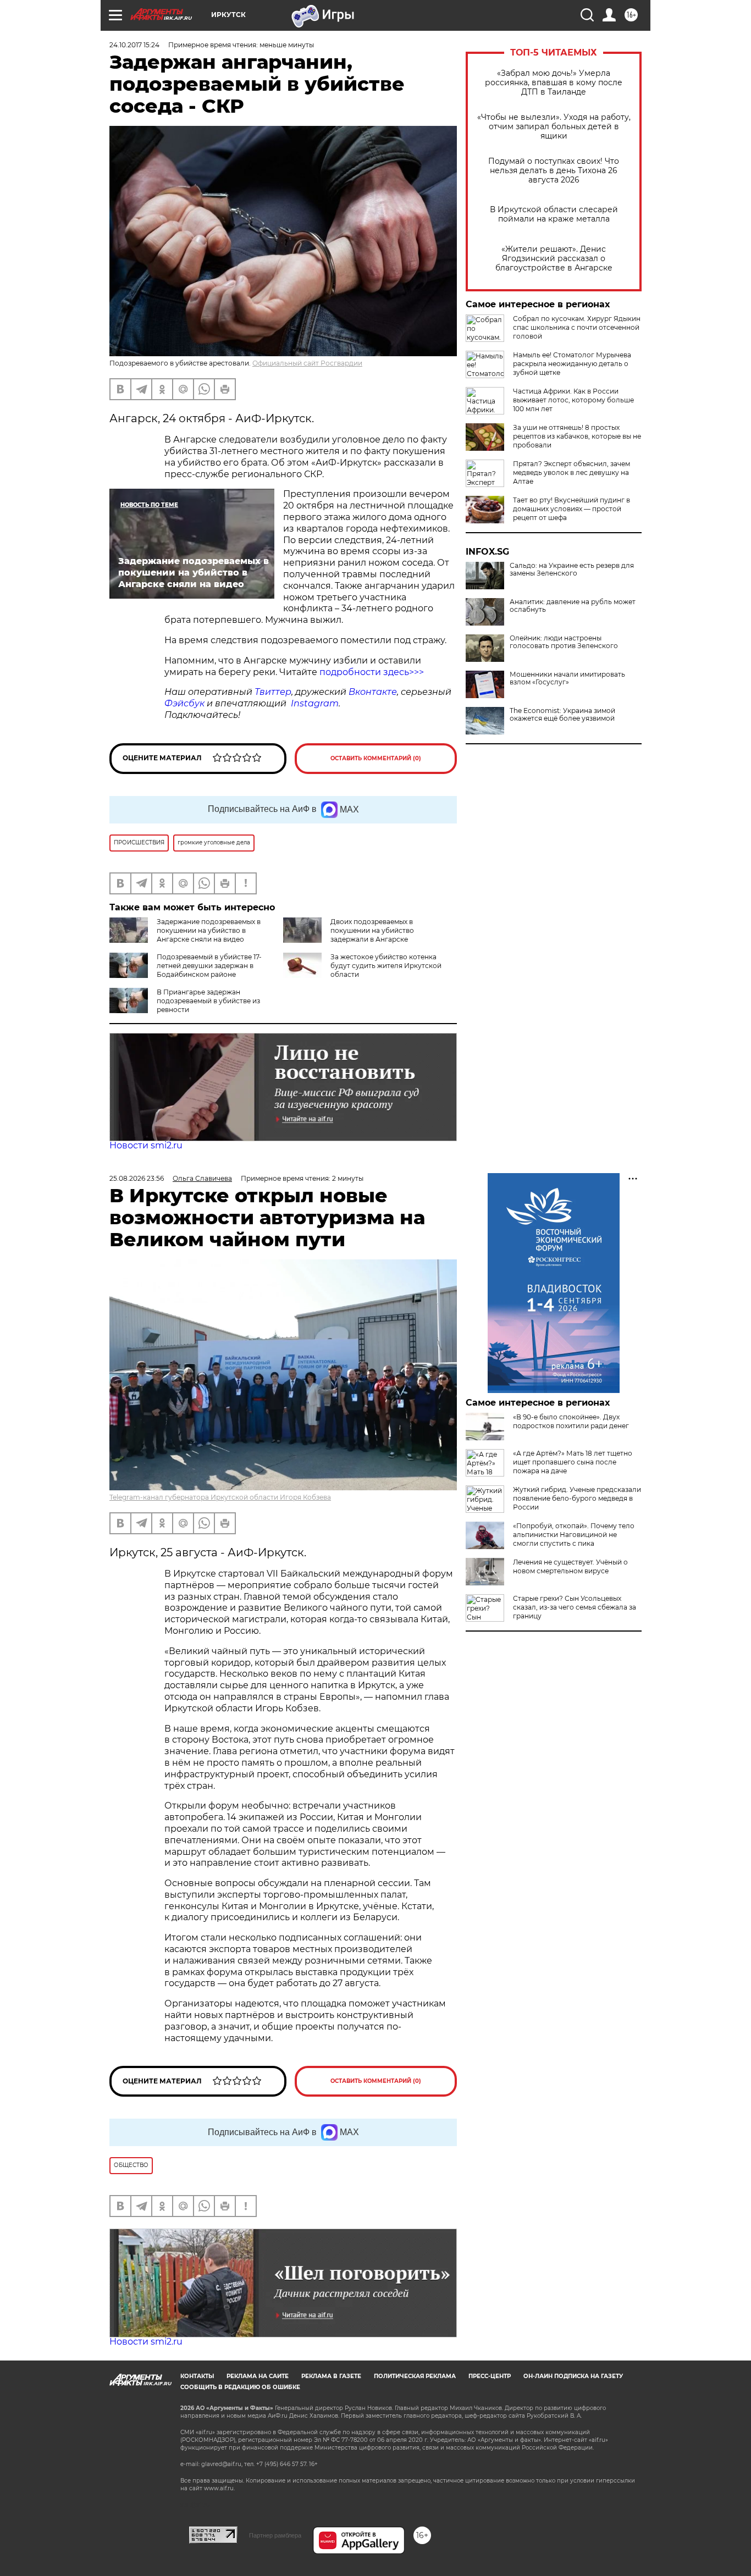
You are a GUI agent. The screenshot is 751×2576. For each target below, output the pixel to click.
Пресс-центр (490, 2376)
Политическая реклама (415, 2376)
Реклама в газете (331, 2376)
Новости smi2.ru (146, 1145)
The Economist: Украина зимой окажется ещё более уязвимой (562, 715)
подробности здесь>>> (372, 672)
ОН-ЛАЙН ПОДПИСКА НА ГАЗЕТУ (573, 2376)
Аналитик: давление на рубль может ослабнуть (573, 606)
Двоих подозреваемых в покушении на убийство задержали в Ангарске (372, 930)
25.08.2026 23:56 (137, 1178)
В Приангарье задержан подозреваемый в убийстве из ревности (208, 1001)
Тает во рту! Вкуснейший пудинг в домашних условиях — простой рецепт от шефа (571, 509)
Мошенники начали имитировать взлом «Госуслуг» (567, 678)
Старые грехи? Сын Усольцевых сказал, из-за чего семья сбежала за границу (575, 1607)
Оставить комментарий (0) (376, 758)
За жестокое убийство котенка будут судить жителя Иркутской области (386, 966)
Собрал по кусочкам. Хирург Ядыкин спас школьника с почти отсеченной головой (577, 327)
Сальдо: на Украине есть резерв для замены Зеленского (572, 570)
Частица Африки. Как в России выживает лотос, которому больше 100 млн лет (573, 400)
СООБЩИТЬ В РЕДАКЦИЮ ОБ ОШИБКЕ (240, 2387)
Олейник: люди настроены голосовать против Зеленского (564, 642)
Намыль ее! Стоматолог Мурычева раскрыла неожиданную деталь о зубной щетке (572, 364)
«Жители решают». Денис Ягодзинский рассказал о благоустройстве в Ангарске (554, 259)
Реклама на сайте (258, 2376)
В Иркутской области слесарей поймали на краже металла (554, 214)
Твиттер (273, 692)
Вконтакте (373, 692)
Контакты (197, 2376)
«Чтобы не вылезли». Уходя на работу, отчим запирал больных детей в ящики (554, 127)
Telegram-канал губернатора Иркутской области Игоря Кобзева (220, 1497)
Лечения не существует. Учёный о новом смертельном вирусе (570, 1566)
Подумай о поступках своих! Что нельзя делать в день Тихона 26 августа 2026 (554, 171)
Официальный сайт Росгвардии (307, 363)
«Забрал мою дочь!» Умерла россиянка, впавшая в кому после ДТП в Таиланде (554, 83)
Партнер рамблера (275, 2535)
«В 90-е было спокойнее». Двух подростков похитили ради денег (571, 1421)
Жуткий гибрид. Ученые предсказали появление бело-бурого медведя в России (577, 1498)
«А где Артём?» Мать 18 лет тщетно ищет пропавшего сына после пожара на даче (573, 1462)
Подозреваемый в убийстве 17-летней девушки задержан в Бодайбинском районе (209, 966)
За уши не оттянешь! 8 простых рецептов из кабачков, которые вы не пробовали (577, 436)
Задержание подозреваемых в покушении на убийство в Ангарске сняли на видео (209, 930)
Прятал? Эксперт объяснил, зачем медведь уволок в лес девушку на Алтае (571, 472)
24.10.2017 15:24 (134, 45)
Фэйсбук (184, 703)
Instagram (315, 703)
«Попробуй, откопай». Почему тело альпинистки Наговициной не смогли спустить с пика (574, 1535)
